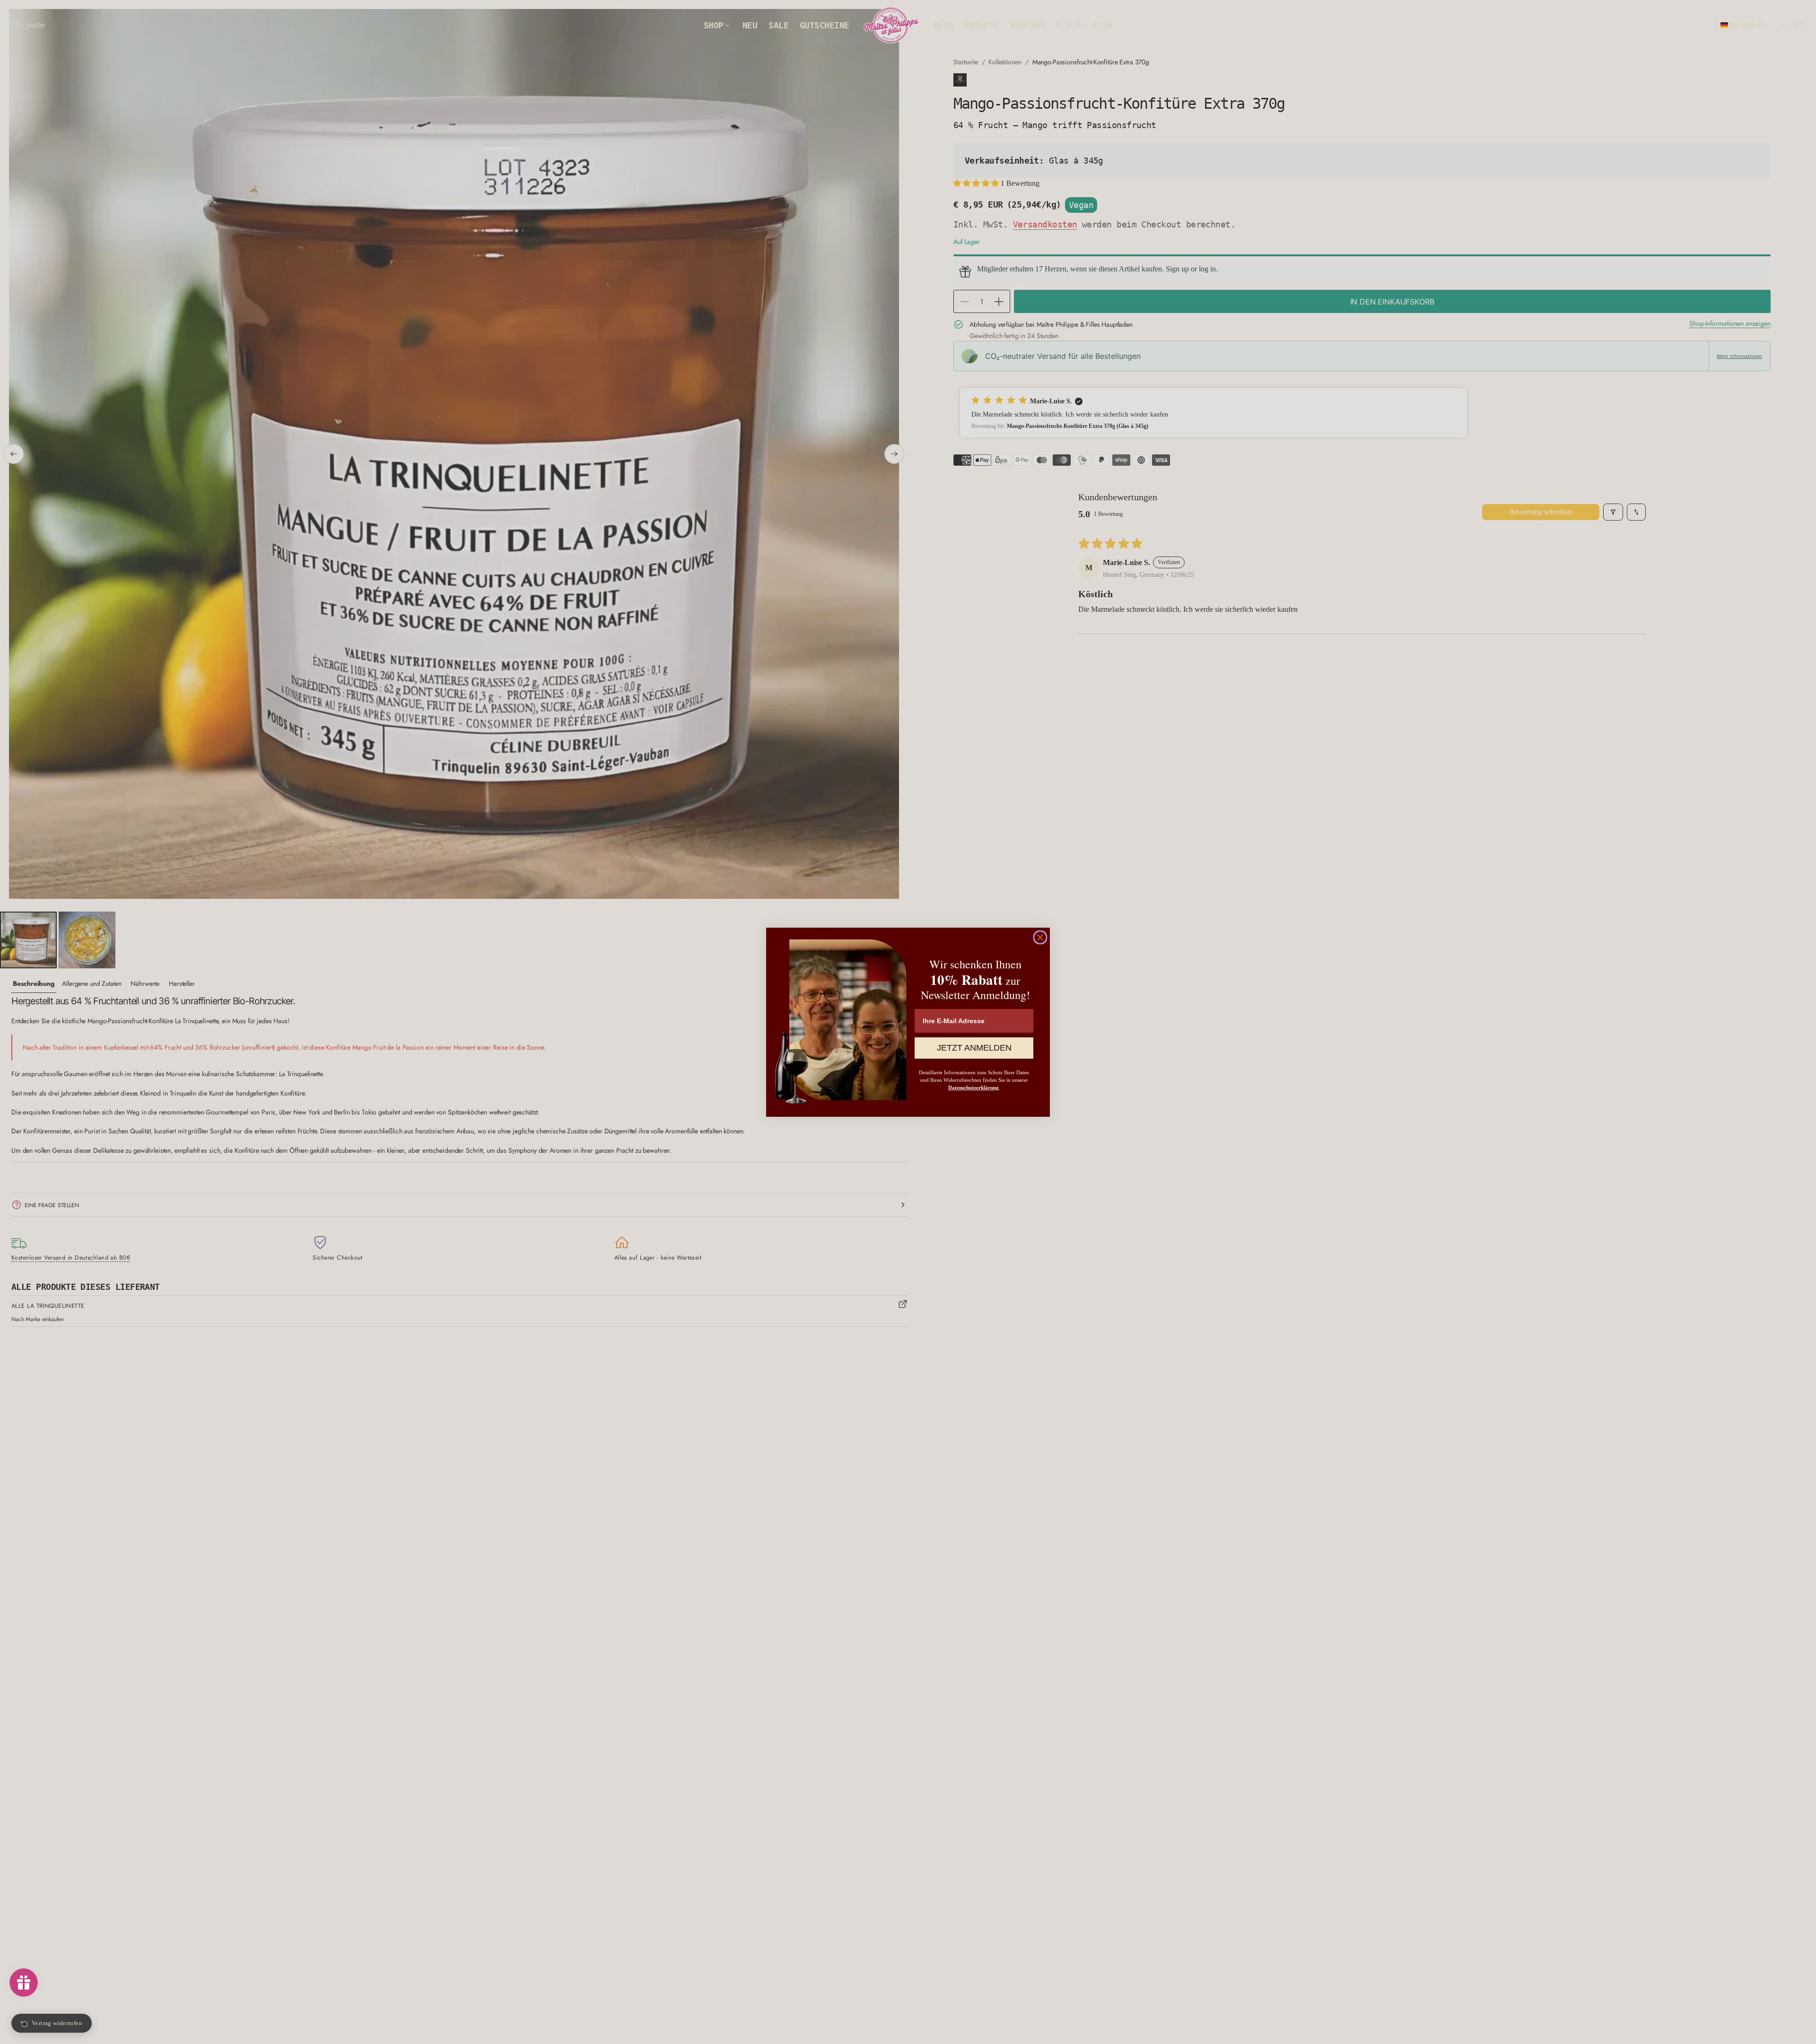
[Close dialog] (1040, 937)
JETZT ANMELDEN (974, 1048)
